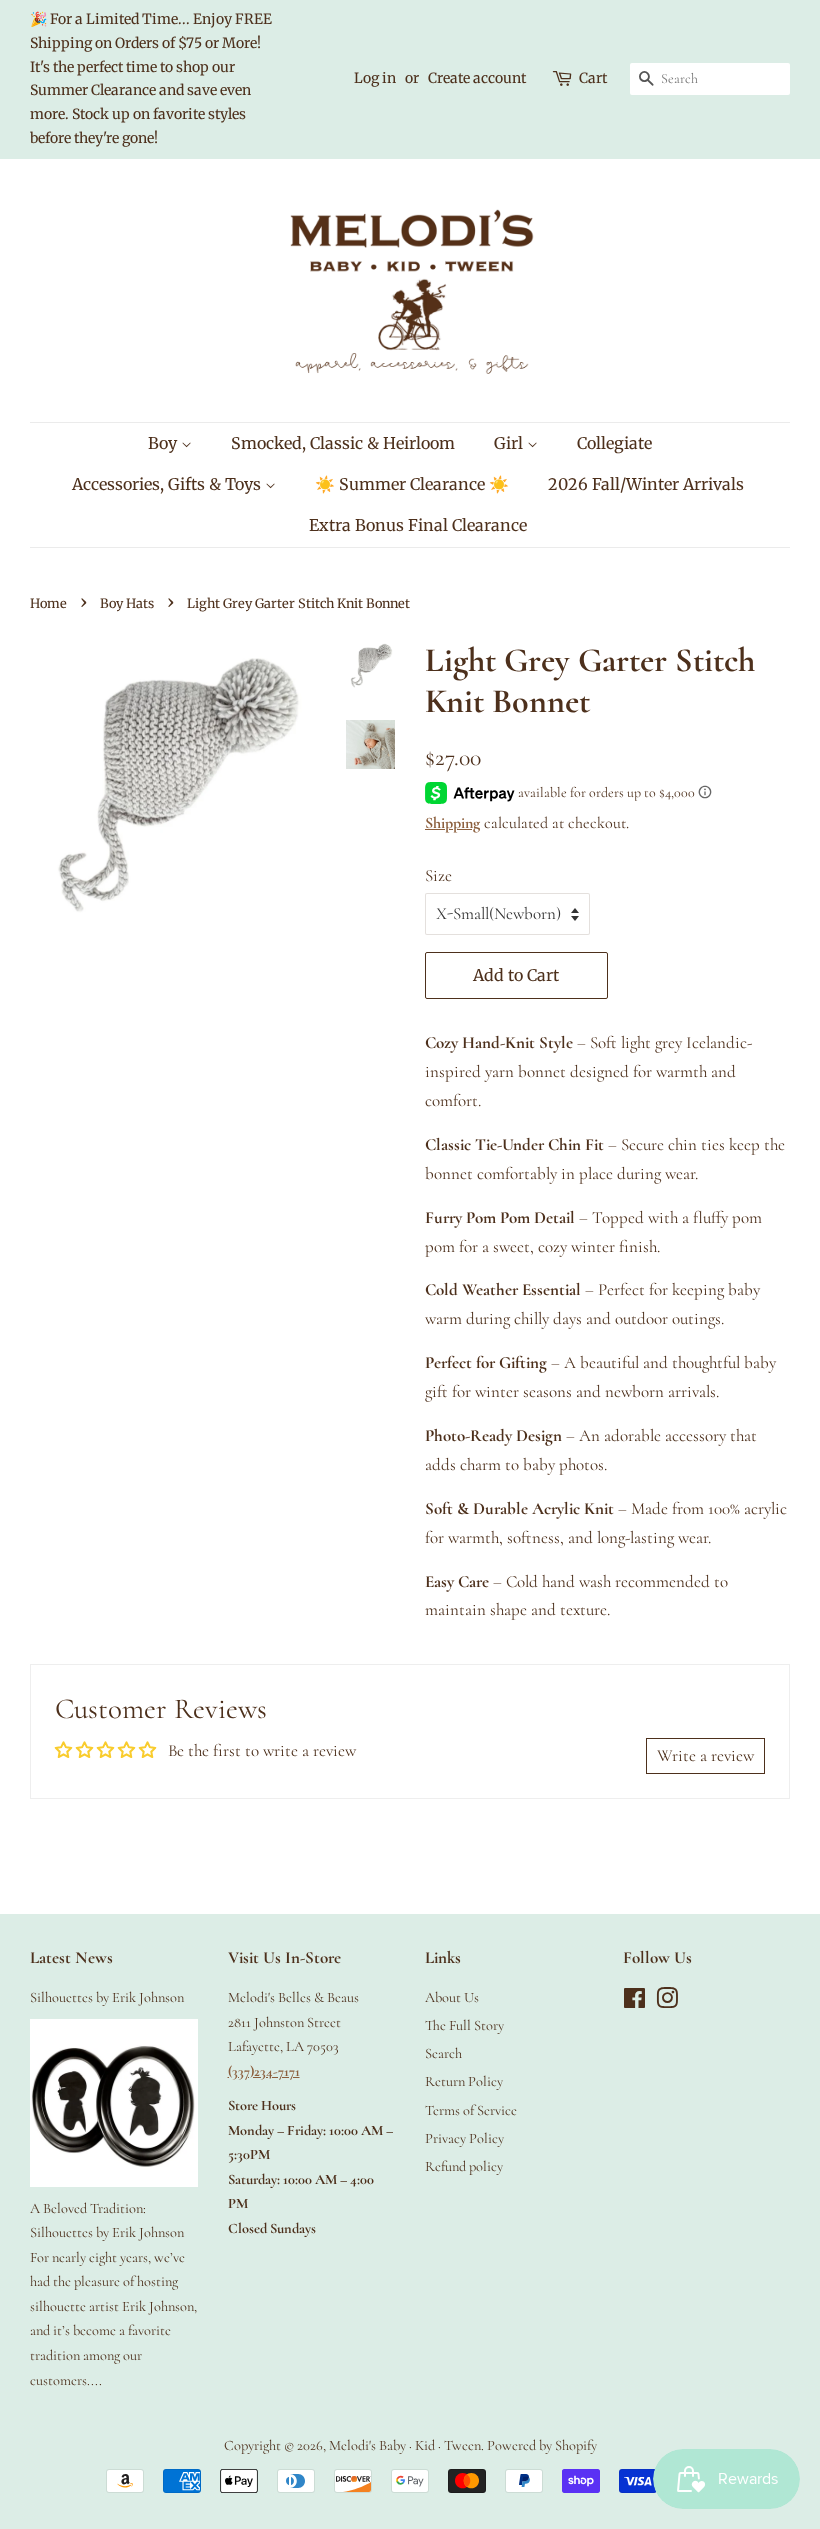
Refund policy (464, 2166)
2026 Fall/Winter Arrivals (646, 484)
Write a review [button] (705, 1755)
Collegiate (614, 443)
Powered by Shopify (542, 2445)
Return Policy (464, 2081)
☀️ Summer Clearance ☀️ (412, 484)
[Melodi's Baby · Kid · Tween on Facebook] (634, 2002)
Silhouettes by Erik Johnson (107, 1997)
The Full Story (464, 2025)
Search (443, 2053)
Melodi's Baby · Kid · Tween (405, 2445)
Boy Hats (127, 603)
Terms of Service (471, 2110)
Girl (510, 443)
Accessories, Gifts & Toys (168, 484)
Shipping (452, 823)
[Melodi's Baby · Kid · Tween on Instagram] (667, 2002)
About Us (452, 1997)
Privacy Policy (464, 2138)
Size (438, 875)
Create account (477, 78)
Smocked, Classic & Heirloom (343, 443)
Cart (593, 78)
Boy (164, 443)
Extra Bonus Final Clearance (418, 525)
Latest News (71, 1957)
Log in (375, 78)
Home (48, 603)
